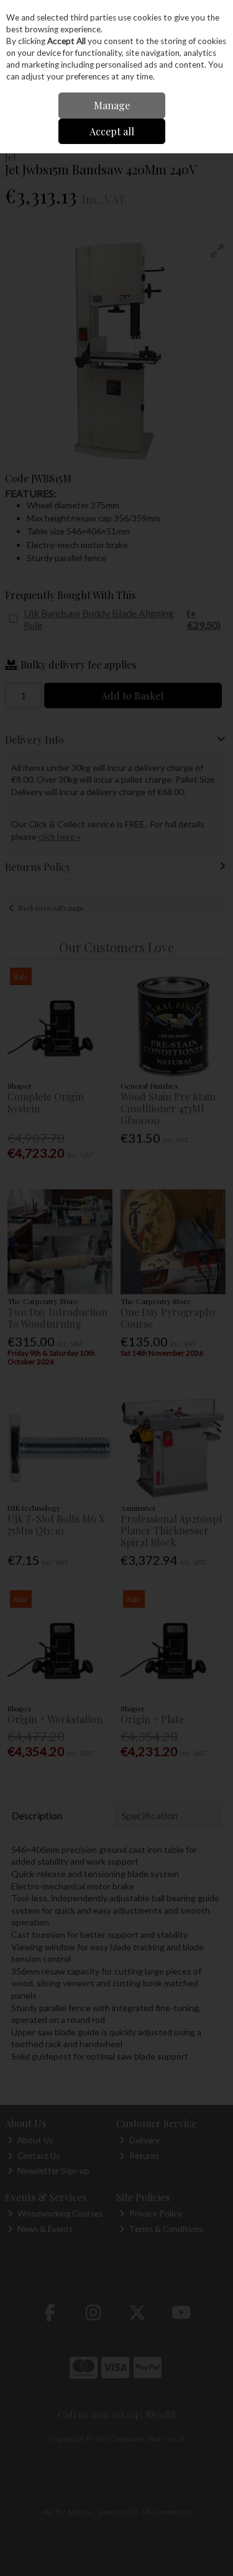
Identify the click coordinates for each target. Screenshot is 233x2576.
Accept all (112, 131)
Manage (112, 105)
